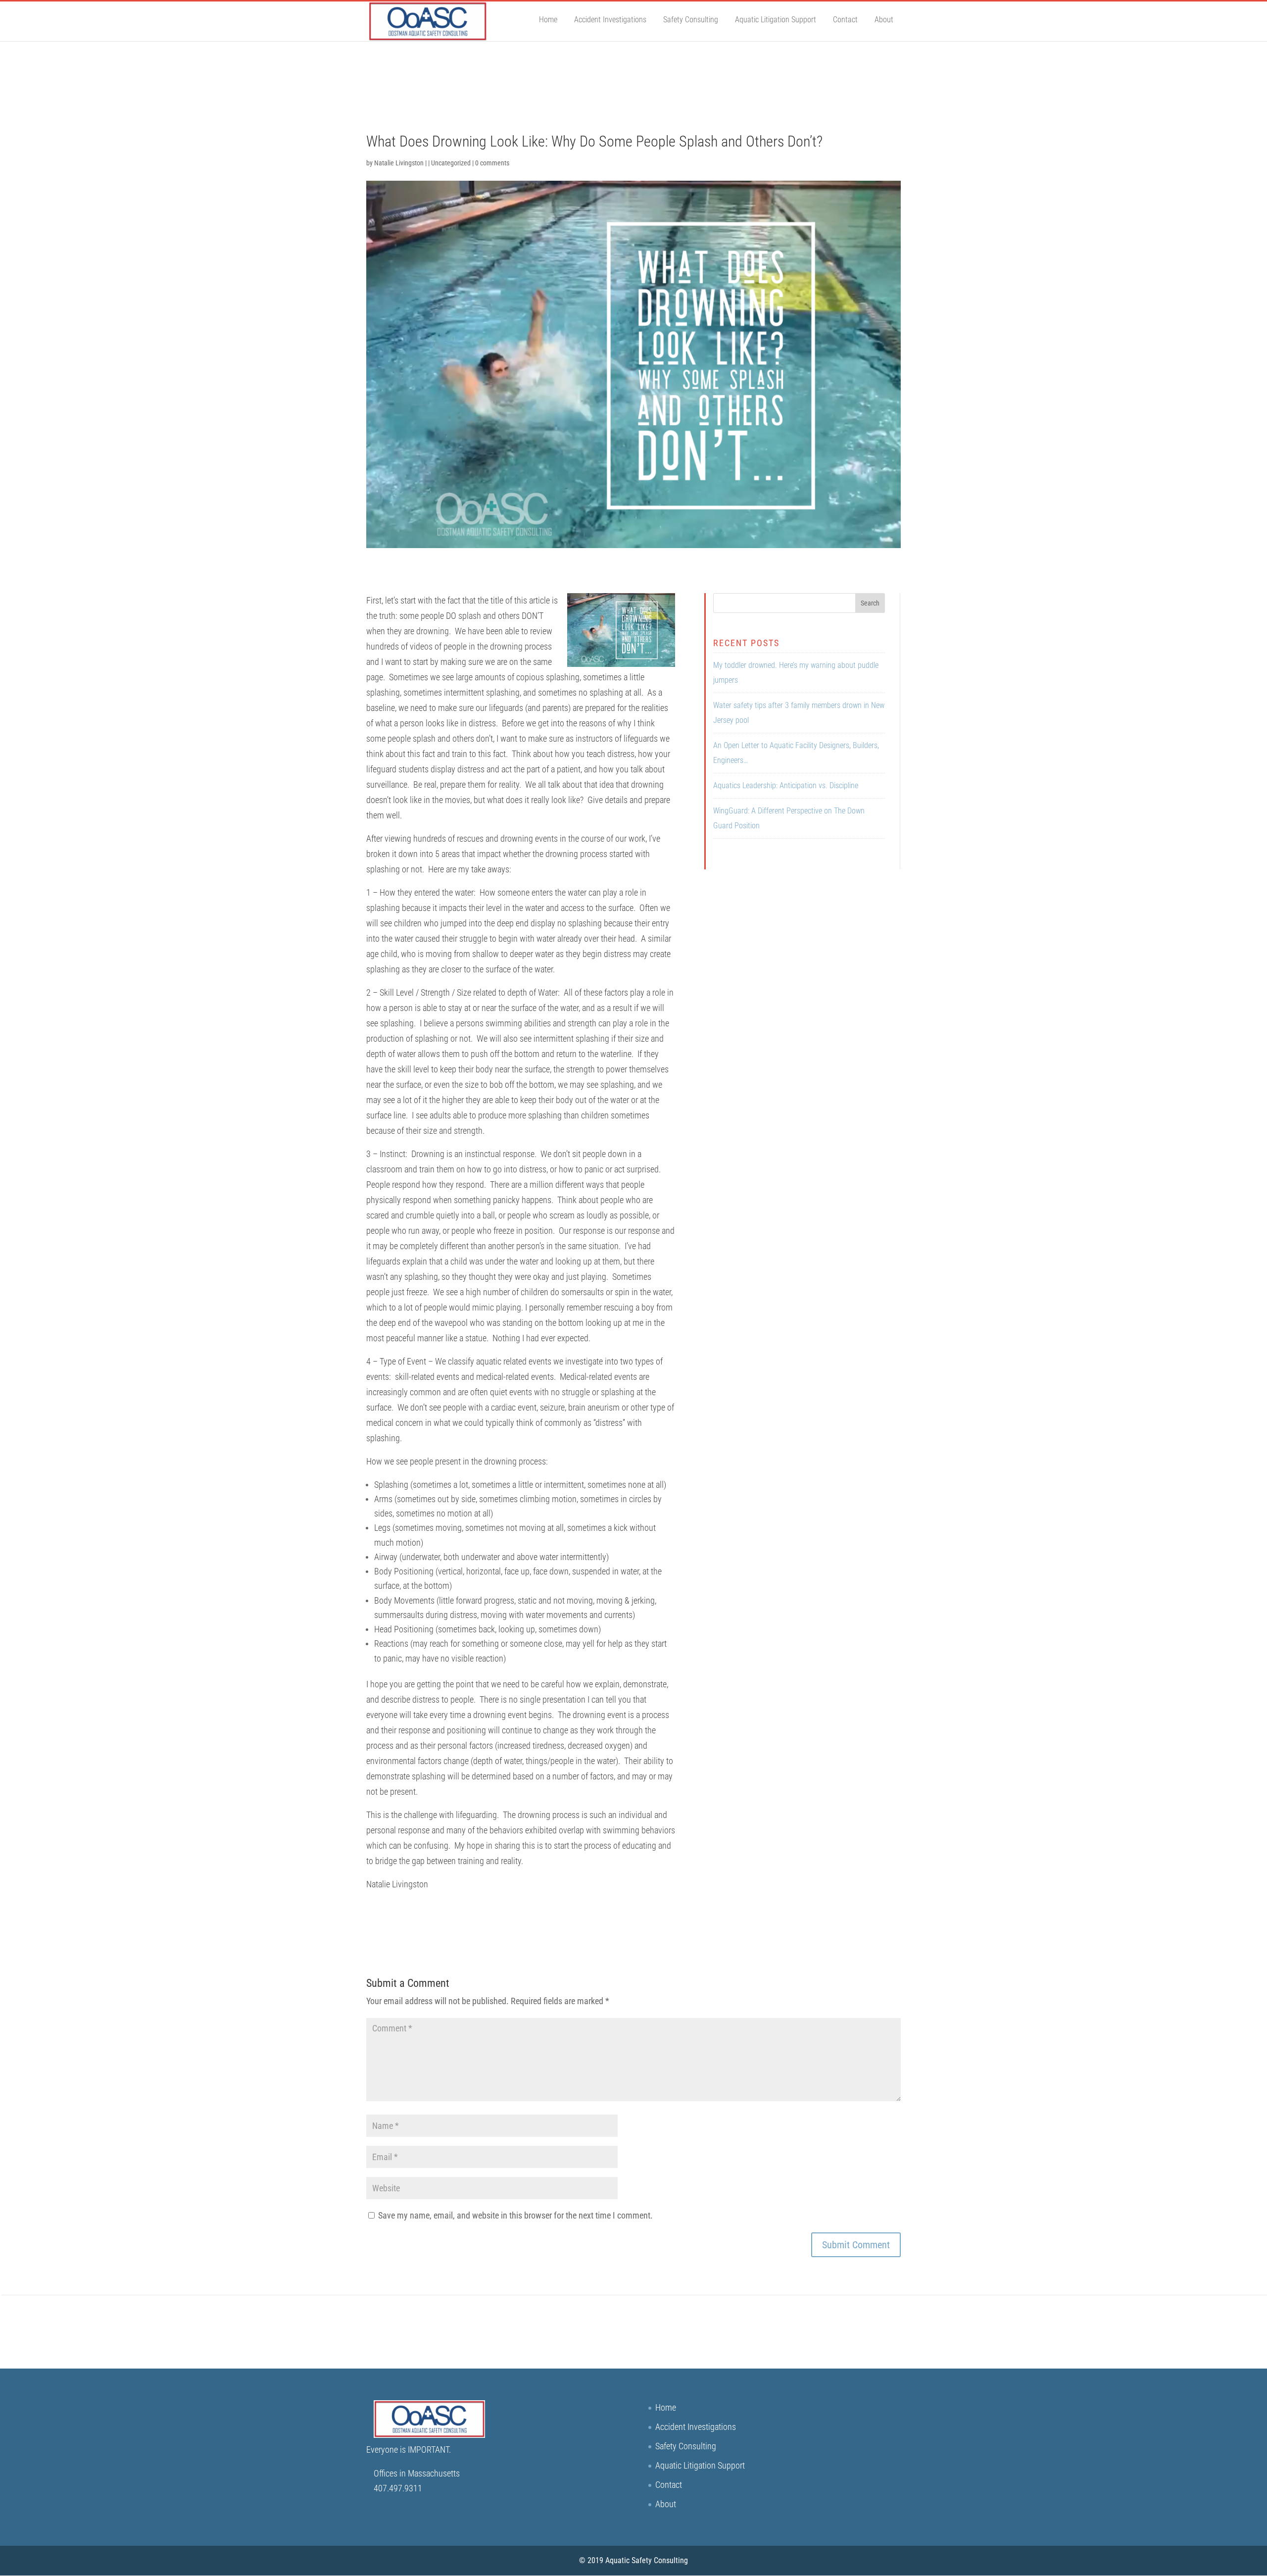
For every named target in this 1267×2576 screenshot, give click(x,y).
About (884, 20)
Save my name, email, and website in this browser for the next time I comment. (515, 2215)
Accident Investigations (610, 20)
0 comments (492, 163)
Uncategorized (451, 163)
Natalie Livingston (399, 163)
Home (548, 20)
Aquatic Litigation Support (776, 20)
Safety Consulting (691, 20)
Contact (845, 20)
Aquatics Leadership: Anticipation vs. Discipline (786, 785)
